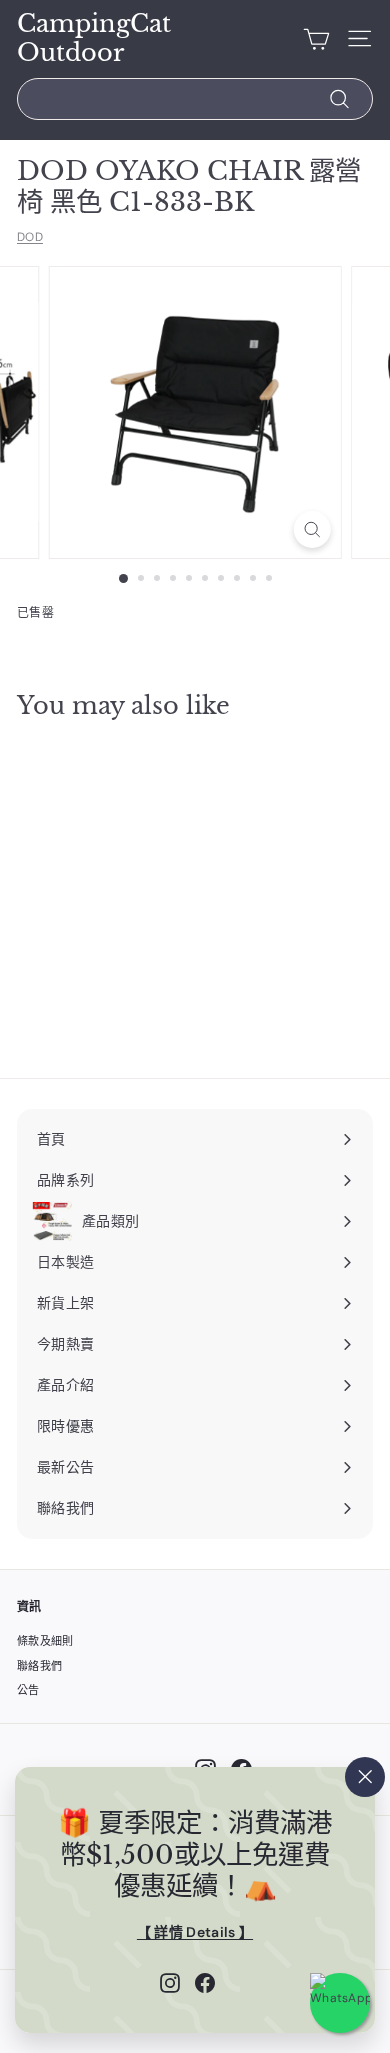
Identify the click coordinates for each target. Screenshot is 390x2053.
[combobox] (195, 99)
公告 (28, 1690)
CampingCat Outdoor (94, 38)
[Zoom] (311, 529)
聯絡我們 (39, 1666)
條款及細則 (45, 1641)
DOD (30, 237)
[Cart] (316, 39)
